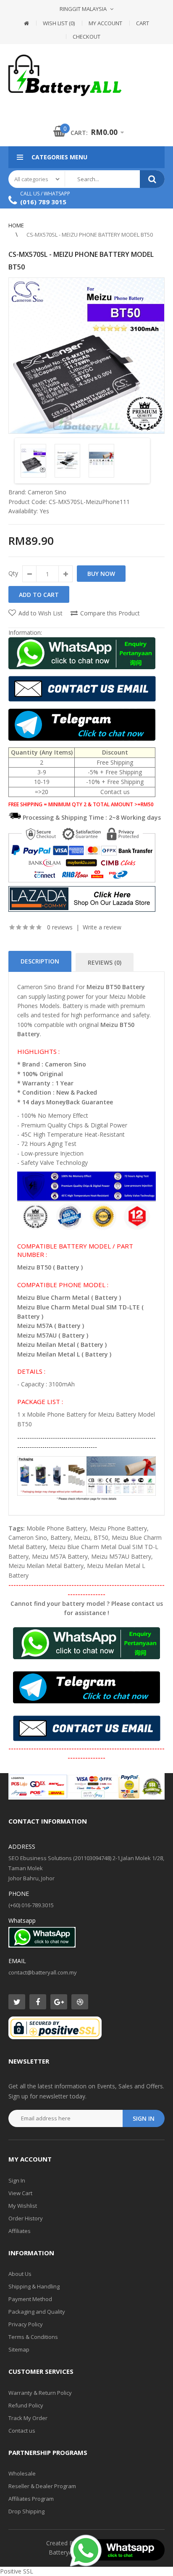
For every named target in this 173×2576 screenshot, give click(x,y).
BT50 (101, 1537)
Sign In (17, 2180)
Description (40, 961)
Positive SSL (17, 2571)
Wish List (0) (59, 23)
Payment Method (30, 2299)
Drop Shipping (26, 2511)
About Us (20, 2274)
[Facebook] (38, 2002)
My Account (105, 23)
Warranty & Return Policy (40, 2393)
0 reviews (60, 927)
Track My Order (28, 2418)
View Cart (20, 2193)
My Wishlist (23, 2206)
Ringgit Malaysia (83, 9)
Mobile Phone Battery (56, 1528)
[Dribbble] (80, 2002)
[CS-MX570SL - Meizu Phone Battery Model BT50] (86, 356)
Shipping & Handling (34, 2286)
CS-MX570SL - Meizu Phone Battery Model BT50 (90, 235)
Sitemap (19, 2349)
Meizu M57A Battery (60, 1556)
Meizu (82, 1537)
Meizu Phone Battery (118, 1528)
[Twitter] (17, 2002)
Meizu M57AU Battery (121, 1556)
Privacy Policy (26, 2324)
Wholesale (22, 2473)
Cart (143, 23)
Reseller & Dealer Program (42, 2486)
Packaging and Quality (37, 2312)
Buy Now (101, 574)
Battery (60, 1537)
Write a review (102, 927)
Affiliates (20, 2231)
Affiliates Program (31, 2499)
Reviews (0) (105, 962)
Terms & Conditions (33, 2337)
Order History (26, 2218)
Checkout (86, 37)
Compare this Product (110, 613)
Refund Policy (26, 2405)
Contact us (22, 2431)
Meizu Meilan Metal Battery (46, 1566)
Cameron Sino (47, 492)
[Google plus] (59, 2002)
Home (16, 225)
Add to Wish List (41, 613)
